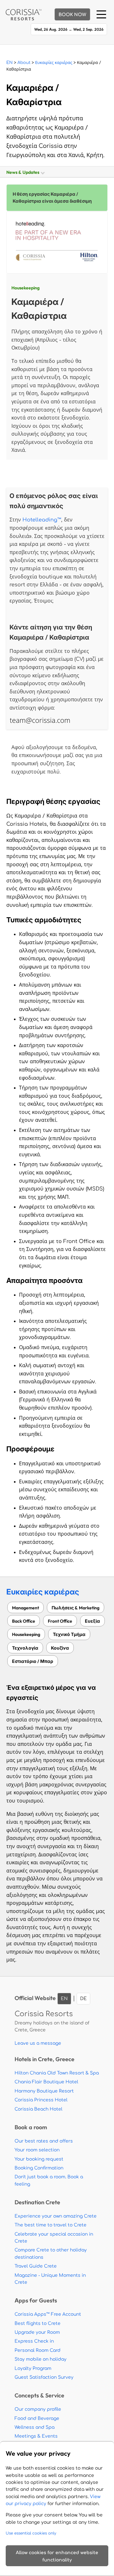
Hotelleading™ (42, 520)
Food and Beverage (37, 2418)
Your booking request (39, 2159)
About (24, 63)
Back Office (24, 1621)
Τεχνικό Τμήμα (69, 1634)
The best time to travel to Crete (51, 2225)
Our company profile (38, 2409)
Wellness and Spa (35, 2427)
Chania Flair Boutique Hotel (46, 2082)
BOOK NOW (72, 15)
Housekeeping (25, 288)
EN (9, 63)
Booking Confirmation (39, 2168)
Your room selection (37, 2150)
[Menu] (101, 14)
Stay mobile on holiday (41, 2359)
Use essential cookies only (31, 2533)
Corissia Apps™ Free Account (48, 2314)
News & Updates (24, 172)
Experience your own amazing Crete (56, 2216)
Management (25, 1608)
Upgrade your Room (37, 2332)
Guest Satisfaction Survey (44, 2377)
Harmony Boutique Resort (44, 2091)
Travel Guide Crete (36, 2266)
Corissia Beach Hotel (38, 2109)
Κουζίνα (60, 1648)
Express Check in (34, 2341)
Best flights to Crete (38, 2323)
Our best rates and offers (44, 2141)
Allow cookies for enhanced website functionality (57, 2556)
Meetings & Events (36, 2436)
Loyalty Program (33, 2368)
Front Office (60, 1621)
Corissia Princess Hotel (41, 2100)
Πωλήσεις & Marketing (76, 1608)
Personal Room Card (38, 2350)
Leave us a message (38, 2043)
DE (83, 1999)
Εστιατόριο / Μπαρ (33, 1661)
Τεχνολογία (25, 1648)
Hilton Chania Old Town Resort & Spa (57, 2073)
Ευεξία (92, 1621)
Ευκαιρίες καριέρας (54, 63)
